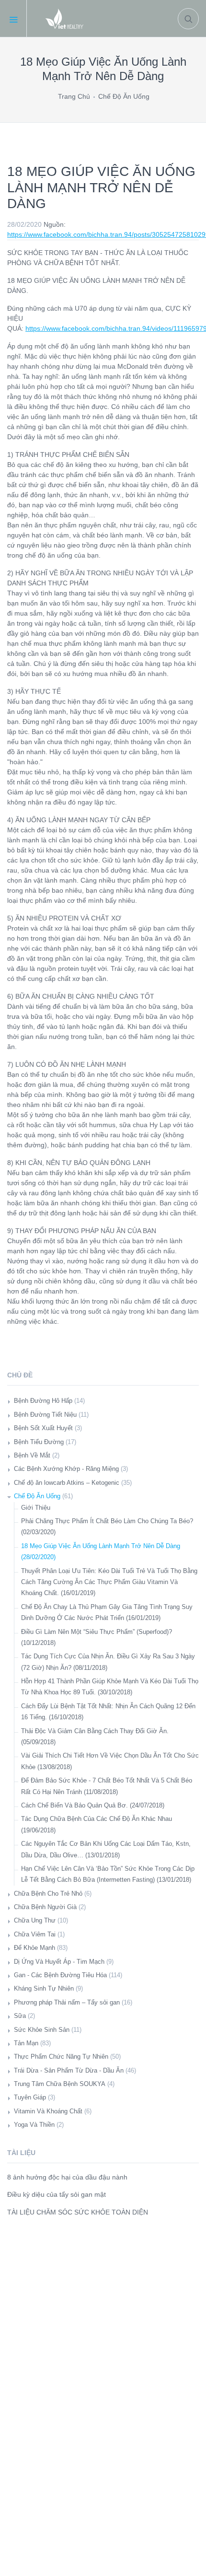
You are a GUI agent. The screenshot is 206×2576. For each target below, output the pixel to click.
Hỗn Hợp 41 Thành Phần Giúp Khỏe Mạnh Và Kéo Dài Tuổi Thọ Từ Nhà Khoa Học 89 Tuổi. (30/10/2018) (110, 1687)
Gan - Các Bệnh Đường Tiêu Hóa (60, 1975)
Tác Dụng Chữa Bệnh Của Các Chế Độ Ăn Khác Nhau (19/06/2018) (97, 1824)
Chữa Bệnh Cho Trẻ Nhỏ (48, 1894)
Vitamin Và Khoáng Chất (48, 2111)
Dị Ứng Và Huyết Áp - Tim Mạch (59, 1962)
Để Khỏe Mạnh (34, 1948)
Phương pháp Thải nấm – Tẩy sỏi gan (67, 2002)
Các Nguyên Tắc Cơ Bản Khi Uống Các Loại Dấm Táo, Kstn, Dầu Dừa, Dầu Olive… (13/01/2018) (106, 1849)
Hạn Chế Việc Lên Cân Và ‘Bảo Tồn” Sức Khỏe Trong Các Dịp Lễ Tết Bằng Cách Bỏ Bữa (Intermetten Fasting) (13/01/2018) (108, 1874)
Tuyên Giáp (30, 2097)
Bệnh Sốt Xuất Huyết (43, 1428)
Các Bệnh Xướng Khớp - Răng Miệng (66, 1469)
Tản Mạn (26, 2043)
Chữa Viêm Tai (35, 1934)
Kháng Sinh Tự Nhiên (44, 1988)
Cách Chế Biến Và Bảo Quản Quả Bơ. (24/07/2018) (93, 1805)
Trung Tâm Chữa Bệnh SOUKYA (60, 2084)
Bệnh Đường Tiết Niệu (45, 1415)
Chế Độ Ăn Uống (124, 96)
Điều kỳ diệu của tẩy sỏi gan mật (57, 2194)
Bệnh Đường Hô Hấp (43, 1401)
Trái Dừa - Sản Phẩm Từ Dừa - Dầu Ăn (69, 2070)
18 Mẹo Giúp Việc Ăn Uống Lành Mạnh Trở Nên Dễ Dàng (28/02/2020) (101, 1551)
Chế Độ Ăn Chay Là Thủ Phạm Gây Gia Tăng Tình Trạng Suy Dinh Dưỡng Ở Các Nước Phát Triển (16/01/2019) (107, 1612)
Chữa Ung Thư (35, 1920)
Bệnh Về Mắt (32, 1455)
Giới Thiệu (36, 1508)
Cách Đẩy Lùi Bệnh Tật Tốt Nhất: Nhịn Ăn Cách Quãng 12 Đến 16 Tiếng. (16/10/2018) (108, 1712)
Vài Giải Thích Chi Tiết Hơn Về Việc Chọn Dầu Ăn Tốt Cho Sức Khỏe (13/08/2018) (110, 1761)
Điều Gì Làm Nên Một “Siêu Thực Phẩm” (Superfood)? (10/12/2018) (97, 1637)
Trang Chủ (74, 96)
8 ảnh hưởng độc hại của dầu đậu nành (67, 2177)
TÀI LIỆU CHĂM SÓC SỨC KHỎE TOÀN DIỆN (78, 2212)
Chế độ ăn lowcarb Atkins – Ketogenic (67, 1483)
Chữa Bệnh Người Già (45, 1907)
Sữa (20, 2016)
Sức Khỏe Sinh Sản (42, 2030)
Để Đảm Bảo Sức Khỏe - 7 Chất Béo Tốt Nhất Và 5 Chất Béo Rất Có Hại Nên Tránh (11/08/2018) (107, 1786)
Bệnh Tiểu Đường (39, 1442)
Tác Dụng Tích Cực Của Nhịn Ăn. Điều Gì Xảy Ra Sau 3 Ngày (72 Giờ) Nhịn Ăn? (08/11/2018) (108, 1662)
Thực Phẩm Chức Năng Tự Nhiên (61, 2057)
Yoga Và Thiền (34, 2125)
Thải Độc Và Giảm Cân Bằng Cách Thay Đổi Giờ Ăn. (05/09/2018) (95, 1737)
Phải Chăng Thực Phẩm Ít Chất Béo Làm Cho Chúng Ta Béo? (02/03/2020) (107, 1527)
